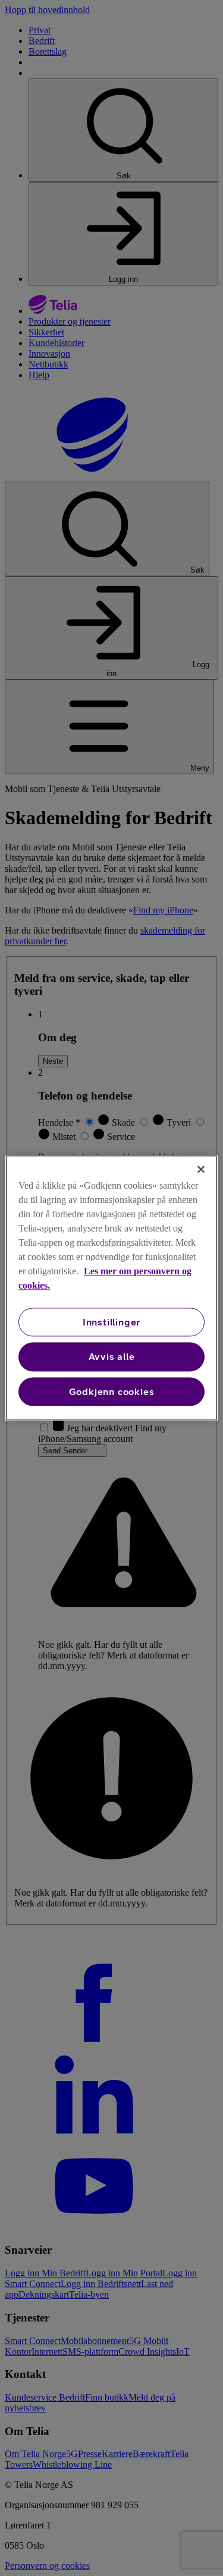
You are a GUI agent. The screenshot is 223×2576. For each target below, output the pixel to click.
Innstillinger (111, 1322)
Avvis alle (112, 1357)
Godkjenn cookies (112, 1391)
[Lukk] (201, 1169)
